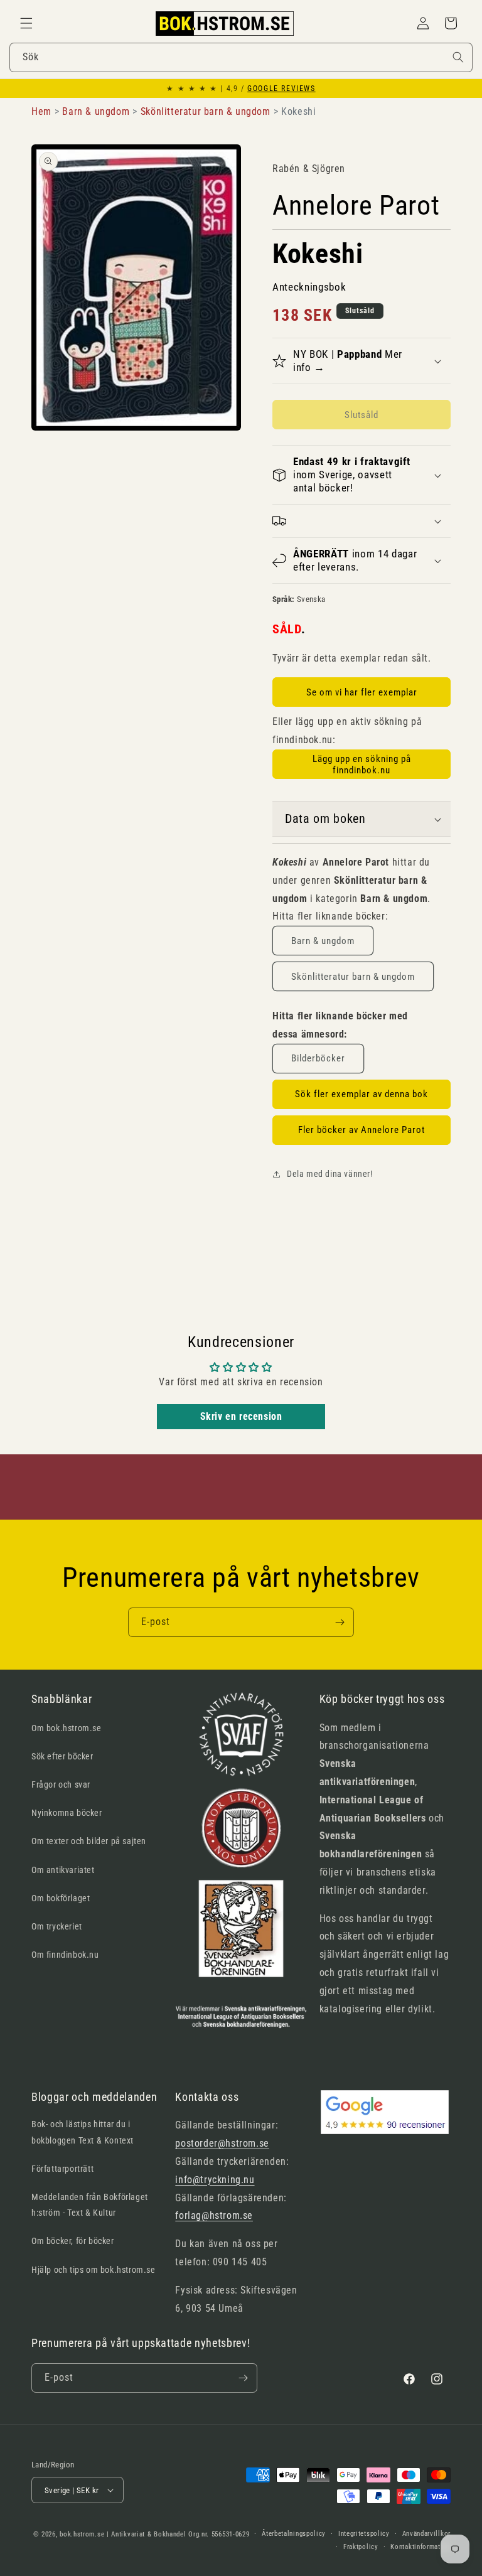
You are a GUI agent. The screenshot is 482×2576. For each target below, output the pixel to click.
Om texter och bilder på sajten (89, 1841)
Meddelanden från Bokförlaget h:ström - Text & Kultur (90, 2205)
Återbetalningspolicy (294, 2534)
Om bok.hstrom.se (67, 1728)
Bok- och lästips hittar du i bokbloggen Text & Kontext (83, 2132)
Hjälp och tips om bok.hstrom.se (94, 2270)
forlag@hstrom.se (214, 2215)
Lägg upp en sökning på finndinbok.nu (362, 765)
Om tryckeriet (57, 1926)
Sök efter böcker (62, 1756)
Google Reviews (281, 89)
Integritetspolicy (364, 2534)
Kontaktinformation (420, 2547)
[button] (26, 23)
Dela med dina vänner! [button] (330, 1174)
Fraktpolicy (361, 2547)
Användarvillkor (427, 2534)
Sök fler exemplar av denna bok (361, 1094)
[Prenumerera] (340, 1622)
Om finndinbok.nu (65, 1955)
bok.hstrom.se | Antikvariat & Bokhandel (123, 2534)
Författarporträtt (62, 2169)
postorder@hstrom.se (222, 2143)
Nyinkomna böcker (67, 1813)
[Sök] (458, 57)
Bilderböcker (318, 1058)
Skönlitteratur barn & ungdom (353, 977)
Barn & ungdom (323, 941)
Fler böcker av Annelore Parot (361, 1130)
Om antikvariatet (63, 1870)
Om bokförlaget (61, 1898)
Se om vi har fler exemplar (362, 692)
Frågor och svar (61, 1784)
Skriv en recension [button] (241, 1416)
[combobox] (241, 57)
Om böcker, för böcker (73, 2241)
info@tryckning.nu (215, 2180)
